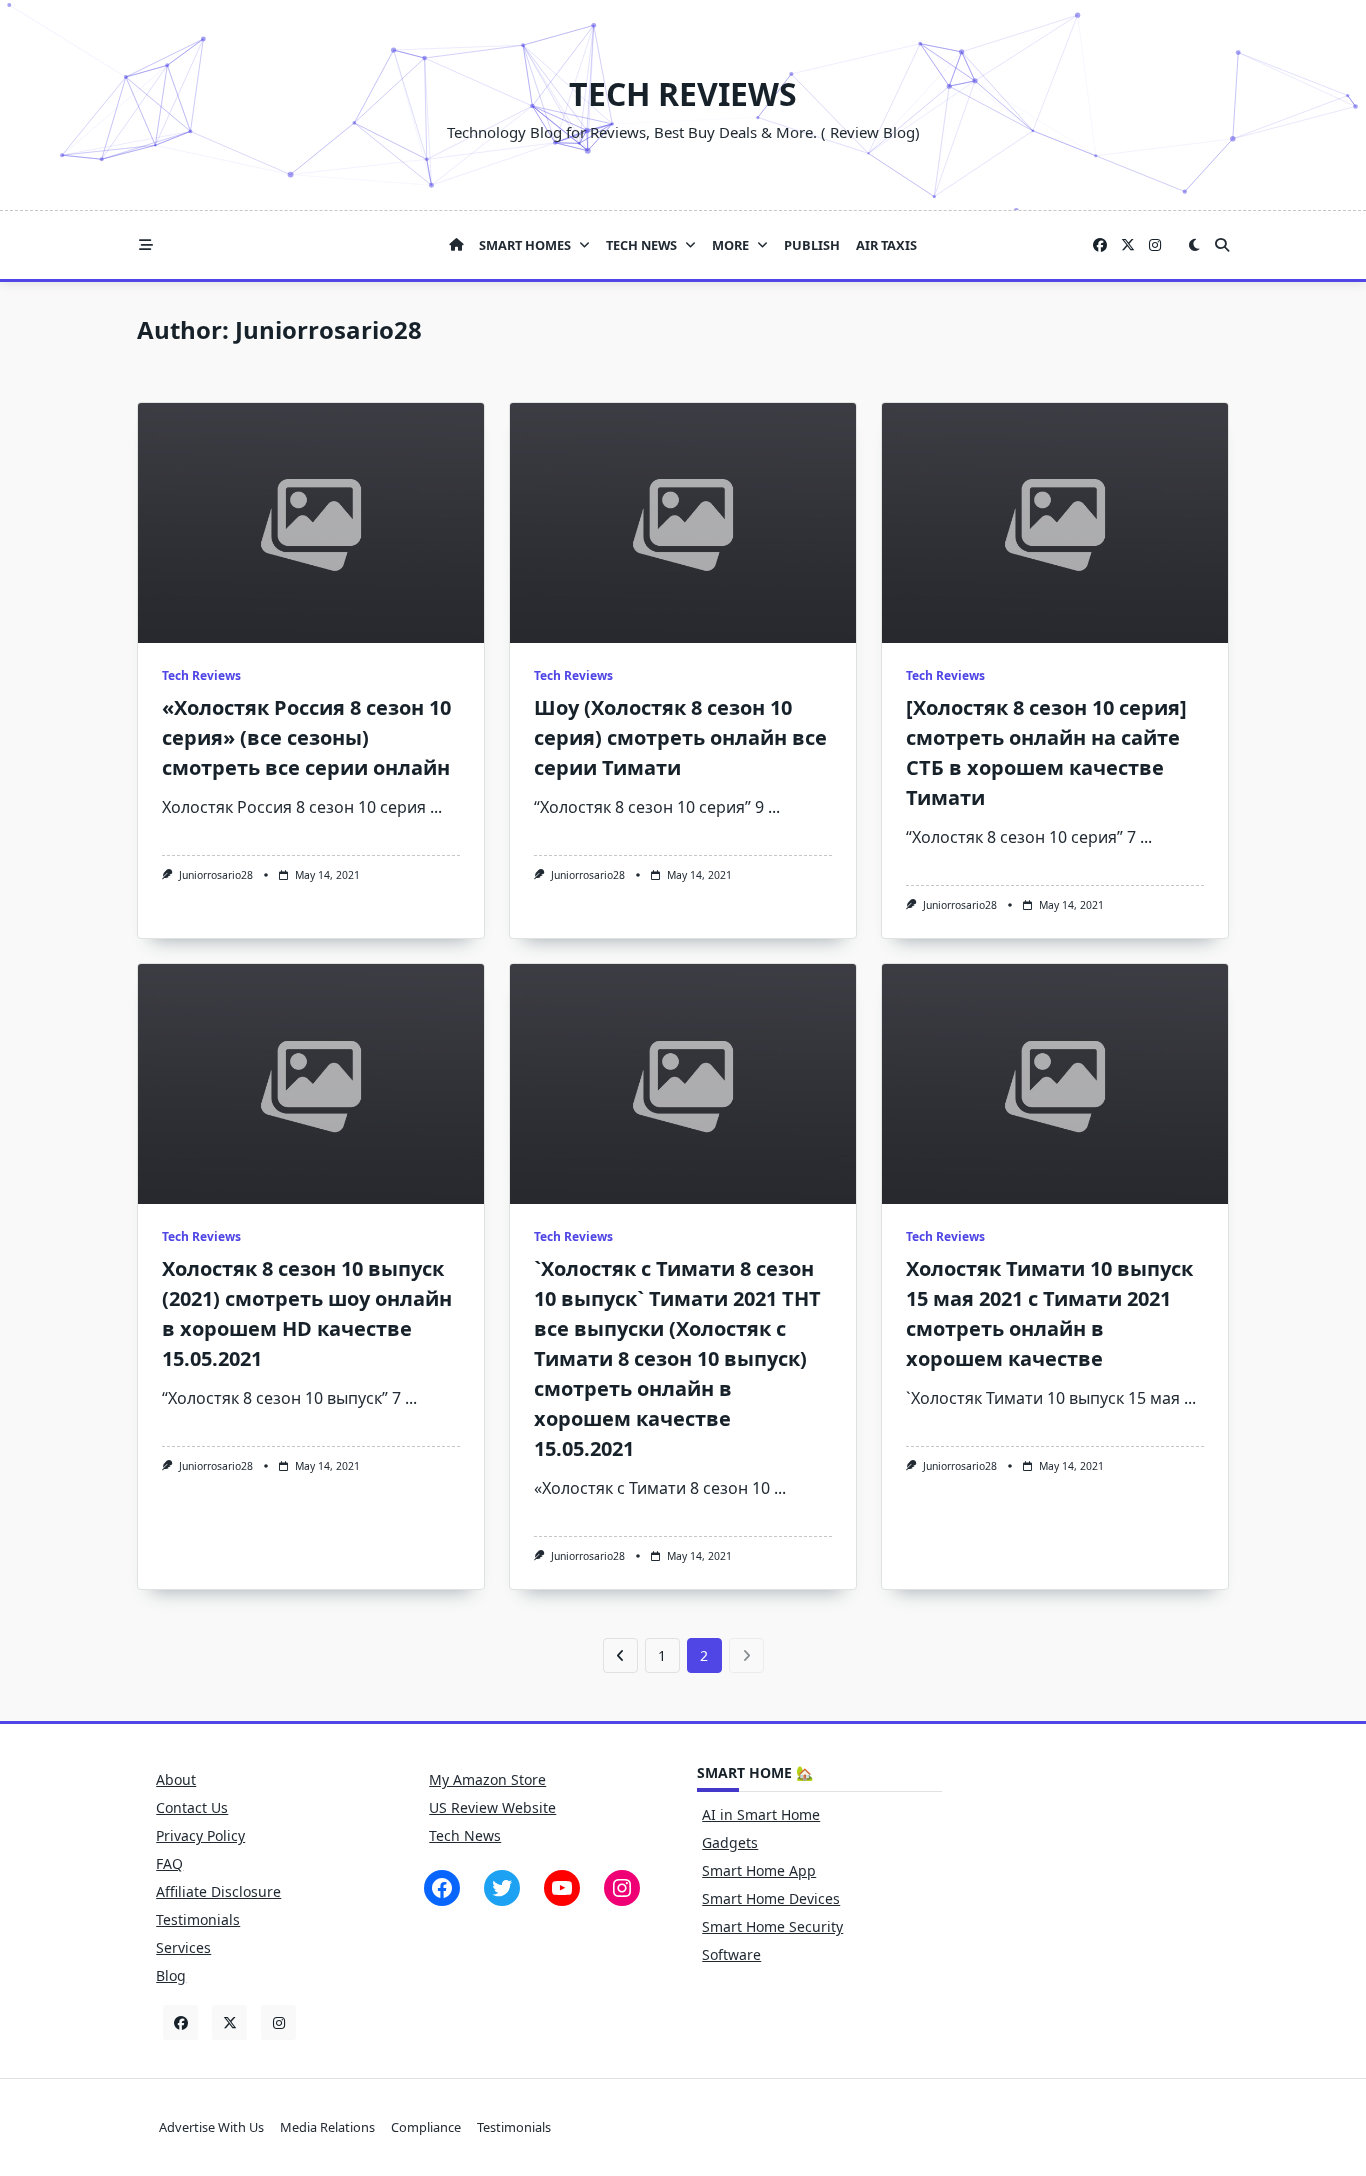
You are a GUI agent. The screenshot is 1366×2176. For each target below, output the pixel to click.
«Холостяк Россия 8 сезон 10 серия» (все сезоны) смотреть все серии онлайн (306, 737)
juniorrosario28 (216, 875)
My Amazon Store (487, 1779)
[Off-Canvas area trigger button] (146, 245)
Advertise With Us (211, 2128)
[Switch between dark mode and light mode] (1194, 245)
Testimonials (198, 1919)
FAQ (169, 1863)
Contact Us (192, 1807)
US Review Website (492, 1807)
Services (183, 1947)
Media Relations (327, 2128)
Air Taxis (886, 245)
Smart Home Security (772, 1926)
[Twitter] (1128, 245)
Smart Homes (525, 245)
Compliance (426, 2128)
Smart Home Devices (771, 1898)
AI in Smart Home (761, 1814)
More (730, 245)
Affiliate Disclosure (218, 1891)
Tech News (641, 245)
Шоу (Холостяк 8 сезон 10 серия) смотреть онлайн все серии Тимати (680, 737)
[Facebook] (1100, 245)
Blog (171, 1975)
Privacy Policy (200, 1835)
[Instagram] (1155, 245)
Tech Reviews (683, 93)
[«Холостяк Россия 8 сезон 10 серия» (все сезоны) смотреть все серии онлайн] (311, 523)
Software (731, 1954)
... (436, 807)
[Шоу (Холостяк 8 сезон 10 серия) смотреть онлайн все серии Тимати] (683, 523)
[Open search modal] (1222, 245)
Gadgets (730, 1842)
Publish (812, 245)
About (176, 1779)
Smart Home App (759, 1870)
